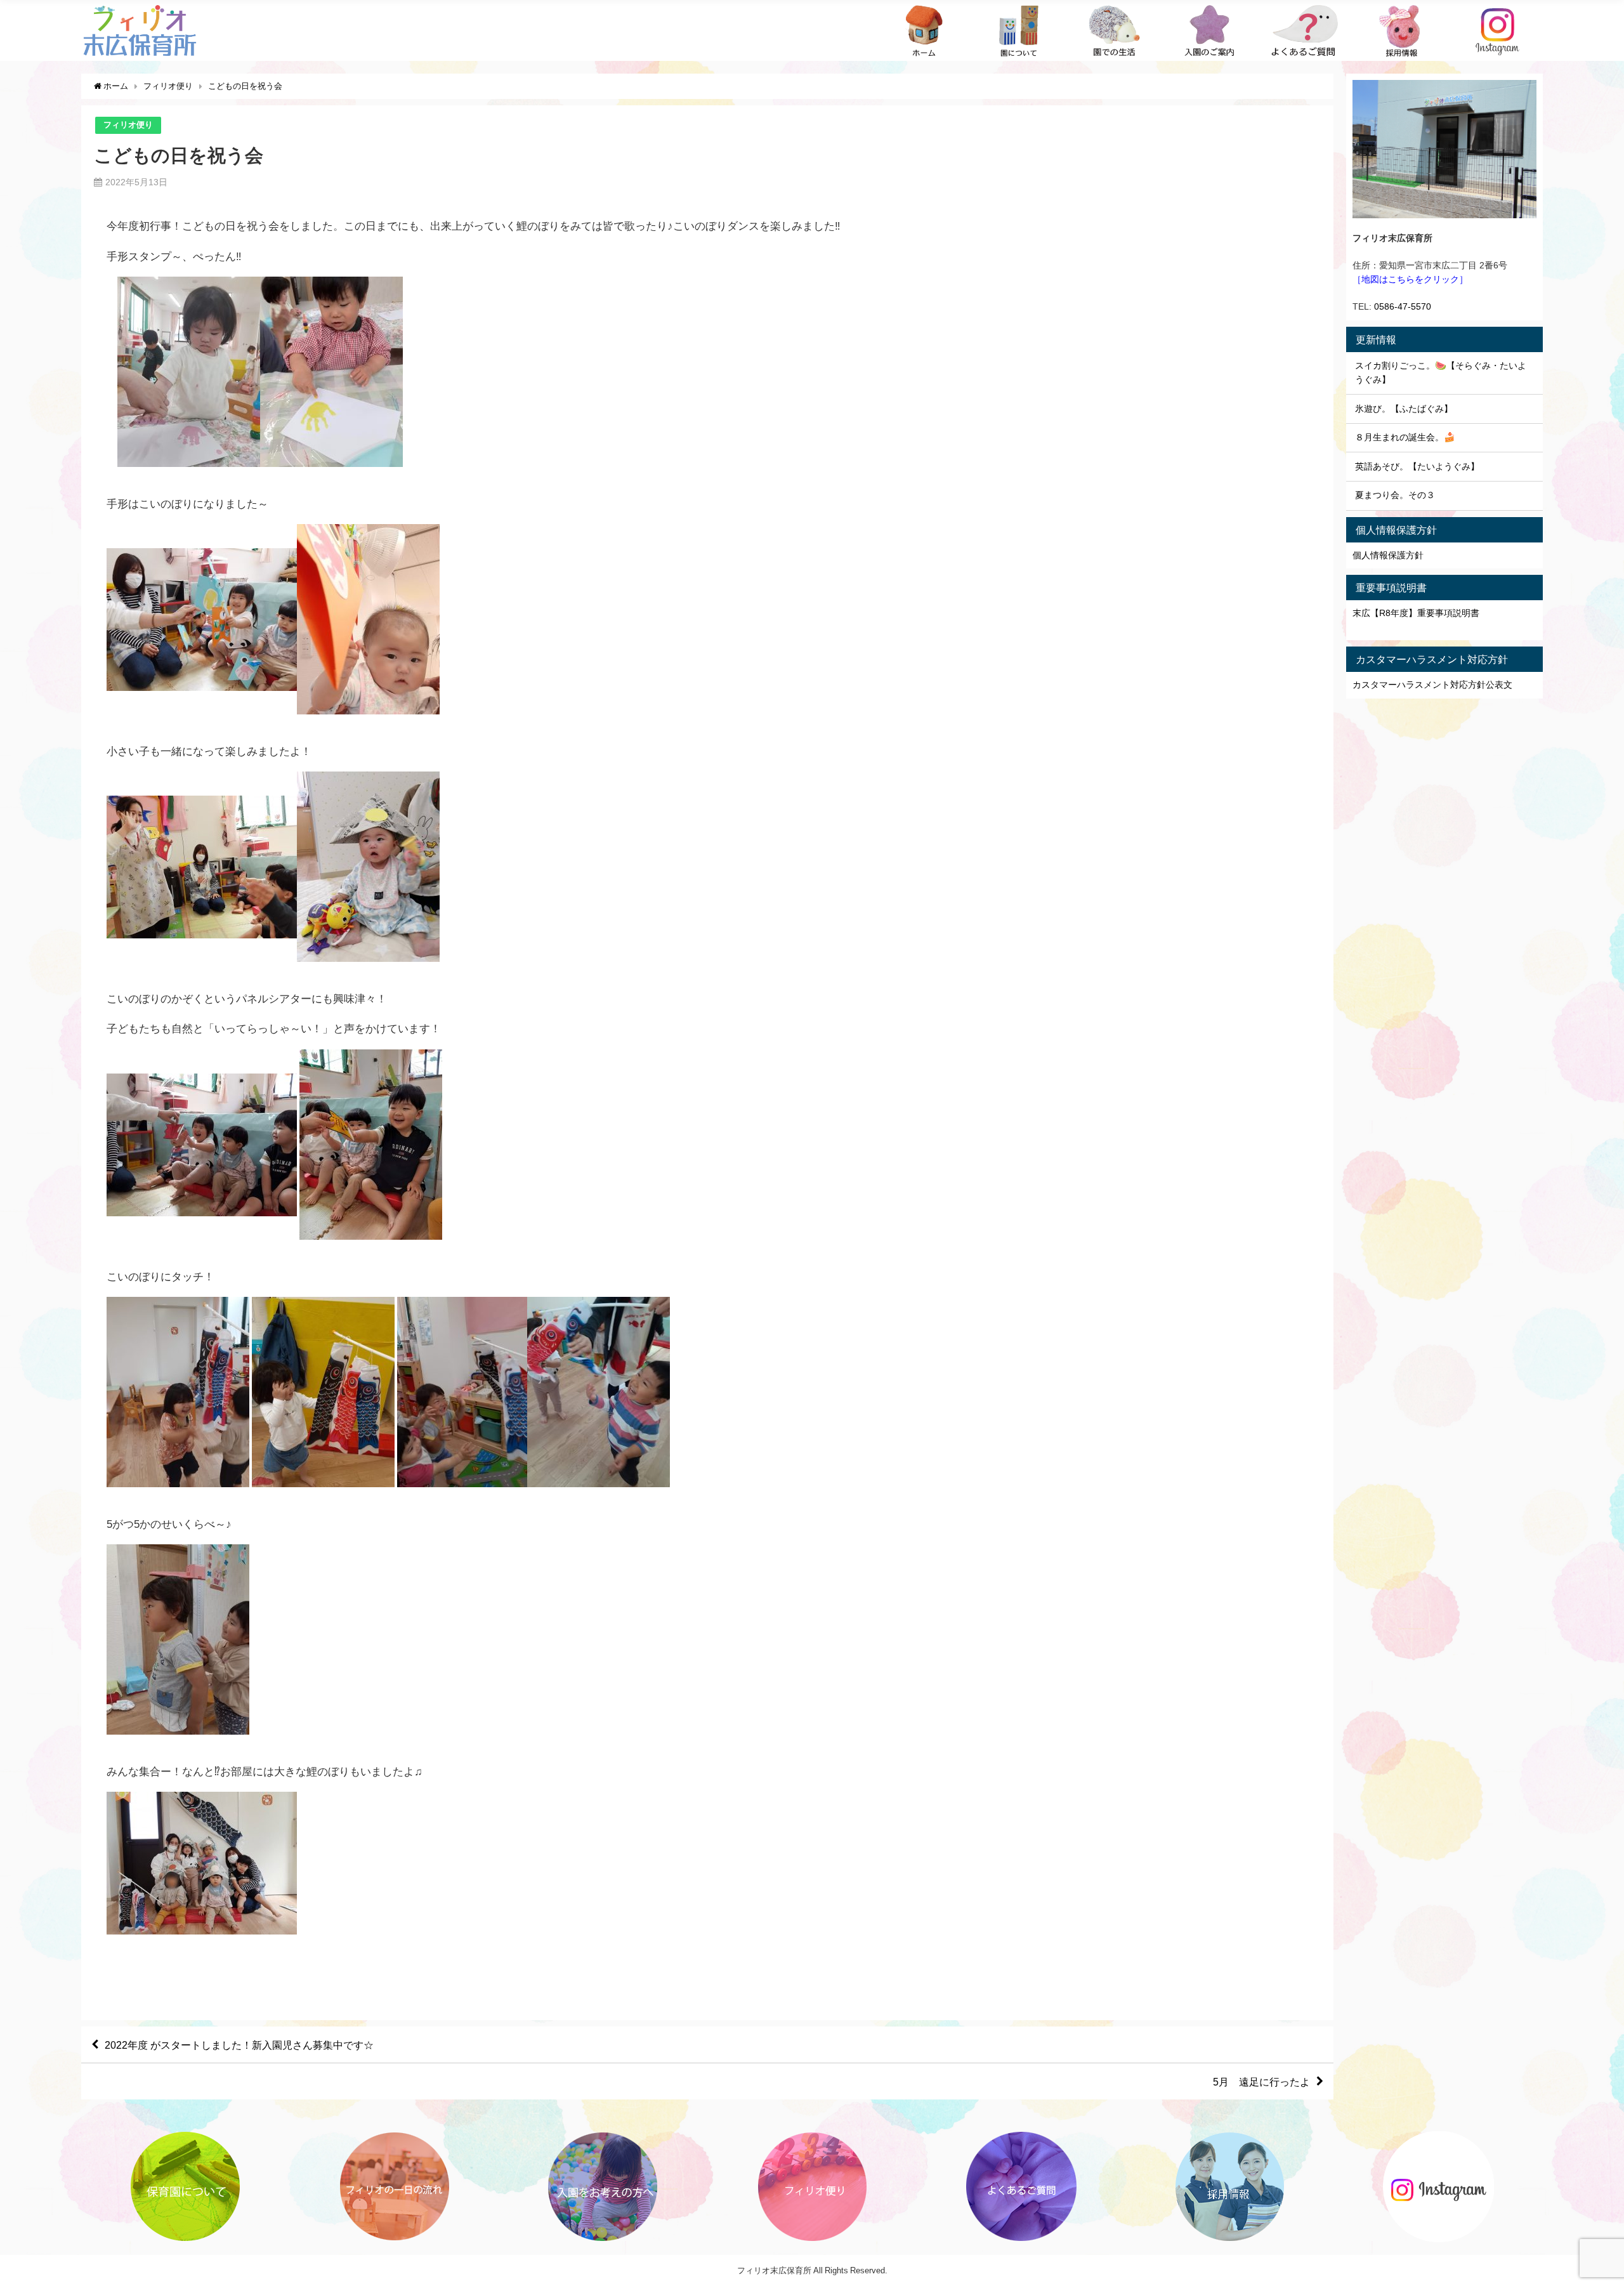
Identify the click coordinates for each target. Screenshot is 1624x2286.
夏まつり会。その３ (1395, 495)
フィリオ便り (128, 125)
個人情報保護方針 (1388, 555)
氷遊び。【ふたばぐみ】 (1404, 409)
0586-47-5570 (1403, 306)
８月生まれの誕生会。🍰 (1405, 437)
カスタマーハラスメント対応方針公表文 (1432, 685)
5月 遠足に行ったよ (1261, 2082)
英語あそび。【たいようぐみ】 (1417, 466)
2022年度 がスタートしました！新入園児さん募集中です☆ (239, 2045)
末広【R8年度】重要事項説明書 (1416, 613)
